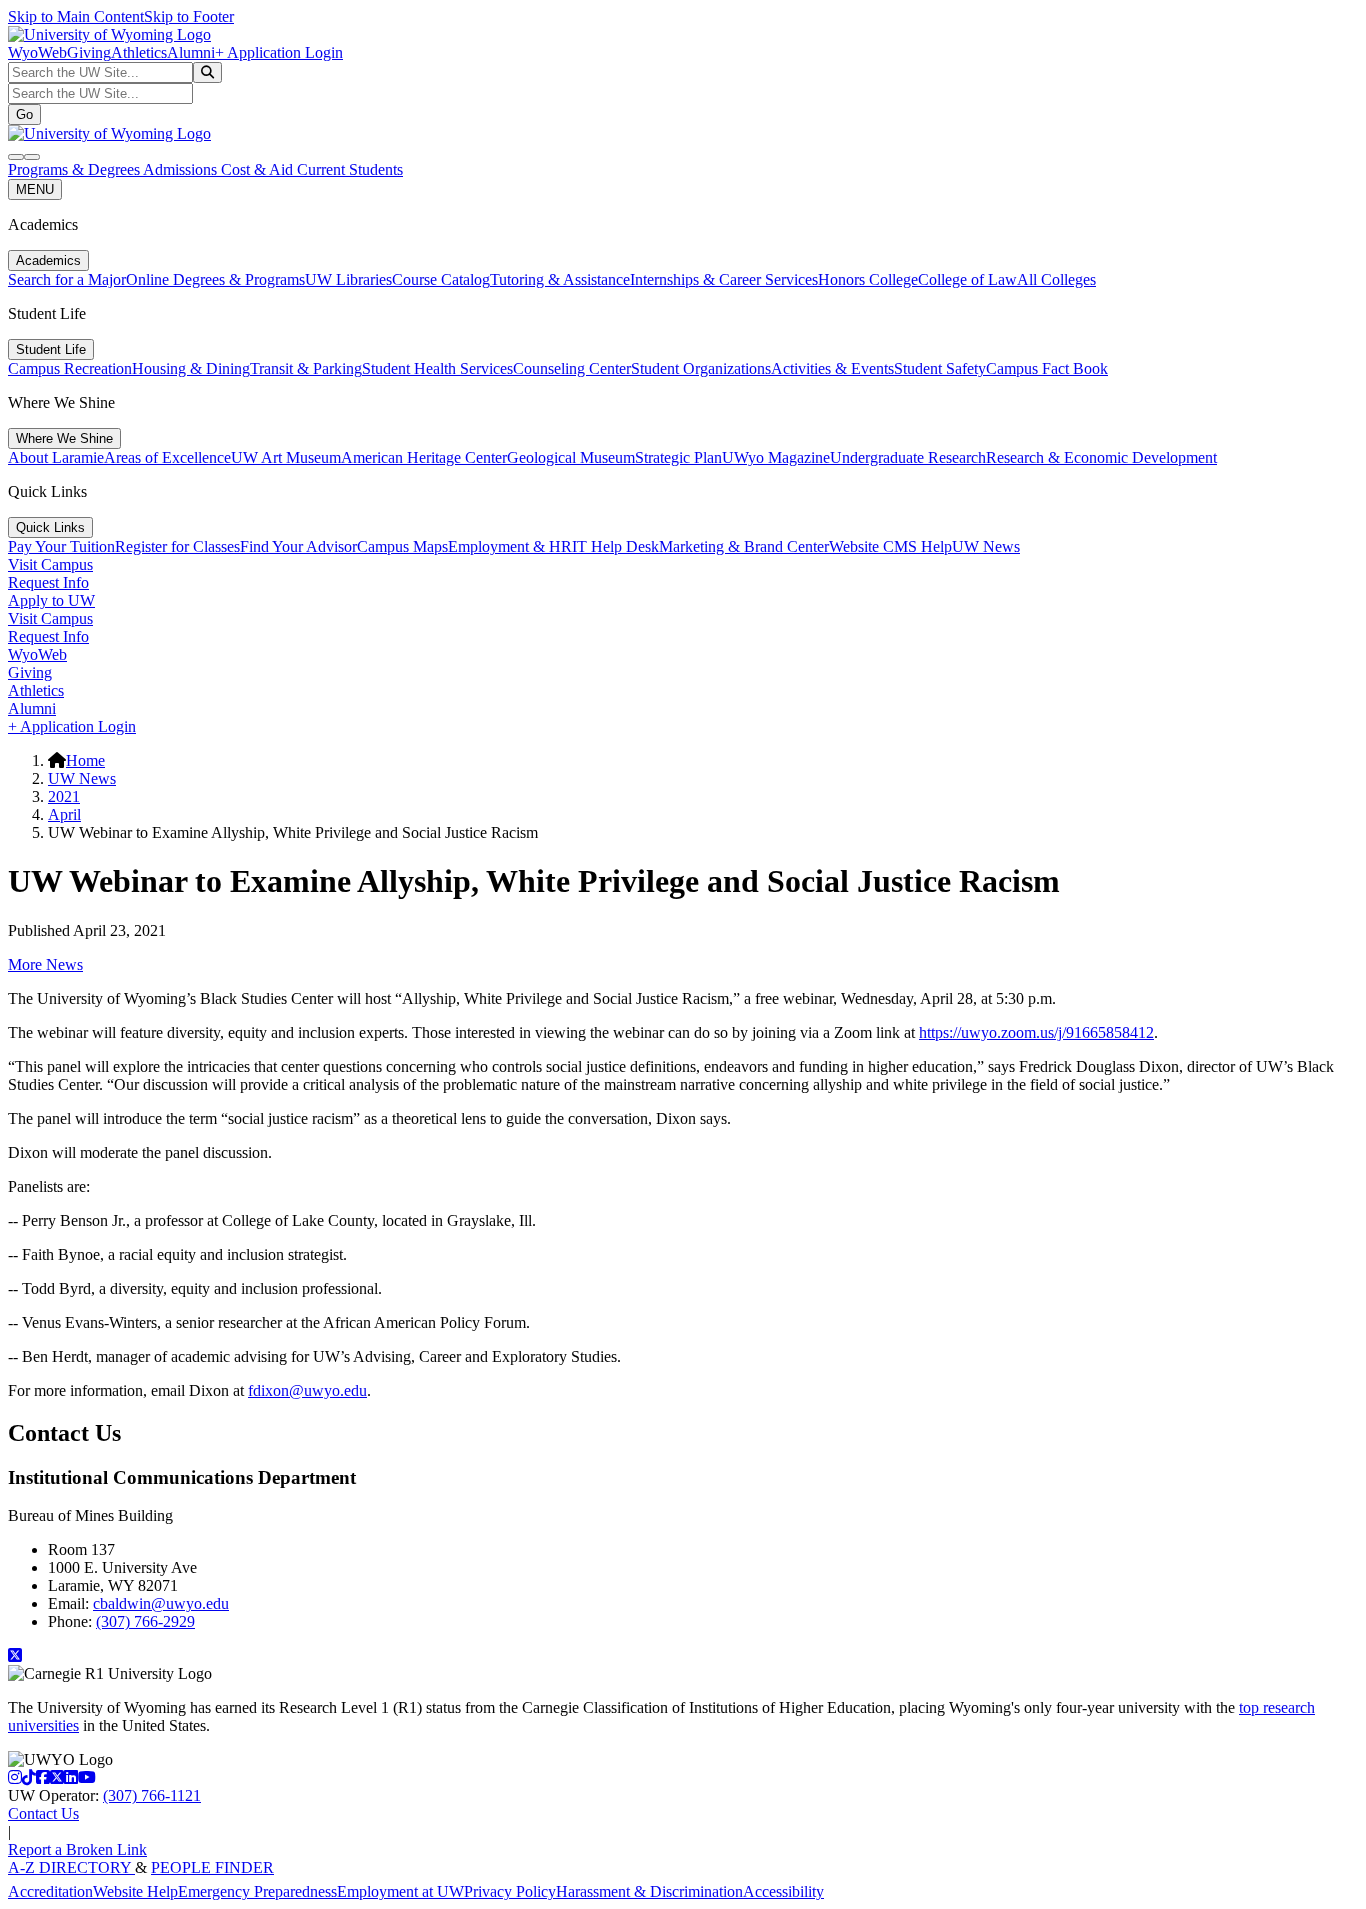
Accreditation (50, 1891)
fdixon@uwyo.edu (307, 1390)
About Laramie (56, 457)
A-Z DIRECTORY (71, 1867)
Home (85, 760)
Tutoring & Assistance (560, 279)
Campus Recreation (70, 368)
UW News (986, 546)
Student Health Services (437, 368)
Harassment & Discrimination (649, 1891)
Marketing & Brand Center (744, 546)
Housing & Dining (191, 368)
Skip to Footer (189, 16)
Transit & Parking (306, 368)
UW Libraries (348, 279)
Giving (89, 52)
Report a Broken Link (77, 1849)
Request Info (48, 582)
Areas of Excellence (167, 457)
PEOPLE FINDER (212, 1867)
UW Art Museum (286, 457)
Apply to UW (51, 600)
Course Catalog (441, 279)
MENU (35, 189)
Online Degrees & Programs (215, 279)
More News (45, 964)
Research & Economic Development (1101, 457)
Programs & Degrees (75, 169)
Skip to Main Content (76, 16)
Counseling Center (572, 368)
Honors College (868, 279)
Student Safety (940, 368)
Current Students (350, 169)
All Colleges (1056, 279)
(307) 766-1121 (152, 1795)
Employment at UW (400, 1891)
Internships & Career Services (724, 279)
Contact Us (43, 1813)
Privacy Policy (510, 1891)
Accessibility (783, 1891)
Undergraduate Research (908, 457)
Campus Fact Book (1047, 368)
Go (24, 114)
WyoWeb (37, 52)
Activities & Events (832, 368)
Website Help (135, 1891)
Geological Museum (571, 457)
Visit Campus (50, 564)
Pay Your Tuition (61, 546)
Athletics (139, 52)
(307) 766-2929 (145, 1621)
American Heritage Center (424, 457)
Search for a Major (67, 279)
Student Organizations (701, 368)
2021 (64, 796)
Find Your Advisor (298, 546)
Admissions (182, 169)
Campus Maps (402, 546)
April (64, 814)
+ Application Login (279, 52)
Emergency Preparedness (257, 1891)
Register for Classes (177, 546)
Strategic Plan (678, 457)
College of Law (967, 279)
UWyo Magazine (776, 457)
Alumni (191, 52)
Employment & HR (510, 546)
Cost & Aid (259, 169)
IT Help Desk (615, 546)
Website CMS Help (890, 546)
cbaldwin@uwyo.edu (161, 1603)
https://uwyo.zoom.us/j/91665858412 (1036, 1032)
